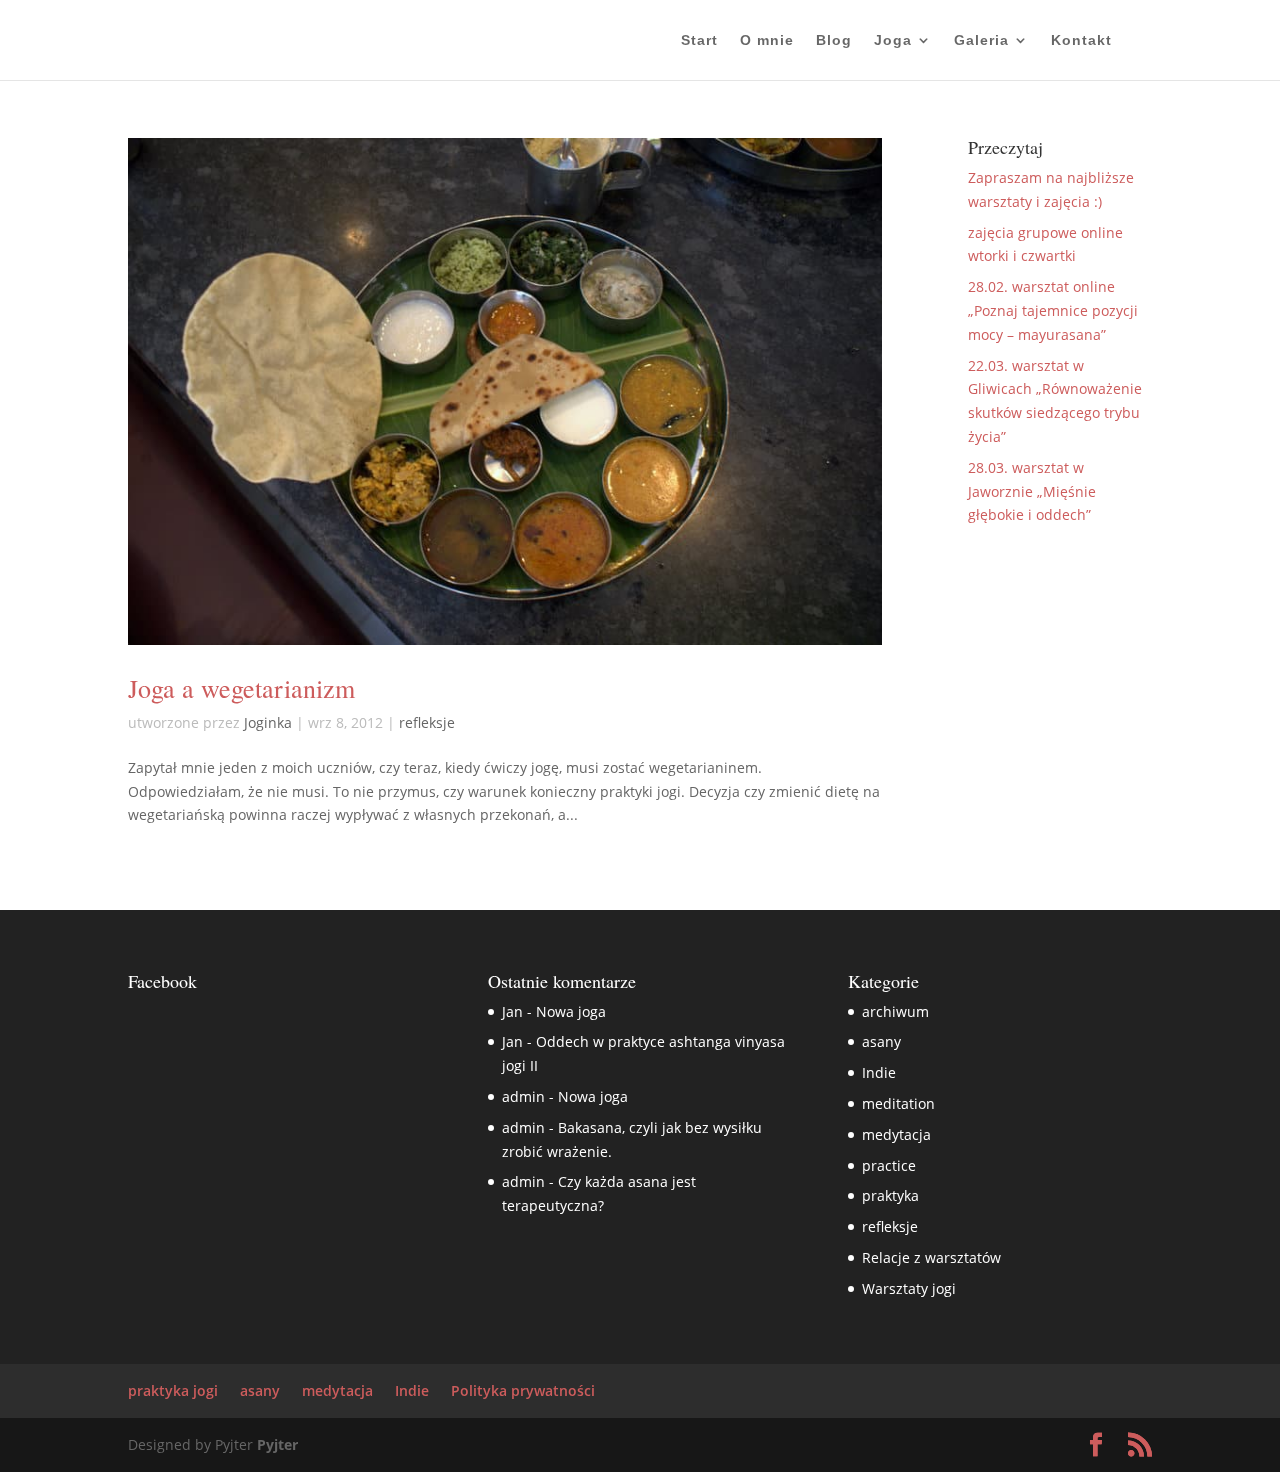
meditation (898, 1103)
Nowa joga (571, 1011)
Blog (834, 40)
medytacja (896, 1134)
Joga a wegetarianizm (241, 688)
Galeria (981, 40)
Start (699, 40)
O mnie (767, 40)
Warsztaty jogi (909, 1288)
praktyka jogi (173, 1390)
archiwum (895, 1011)
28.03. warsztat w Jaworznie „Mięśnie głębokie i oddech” (1032, 491)
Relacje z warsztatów (931, 1257)
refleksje (427, 722)
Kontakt (1081, 40)
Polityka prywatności (523, 1390)
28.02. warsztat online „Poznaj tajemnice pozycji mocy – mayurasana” (1053, 310)
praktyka (890, 1195)
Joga (893, 40)
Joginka (268, 722)
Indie (879, 1072)
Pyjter (277, 1444)
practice (889, 1165)
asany (881, 1041)
